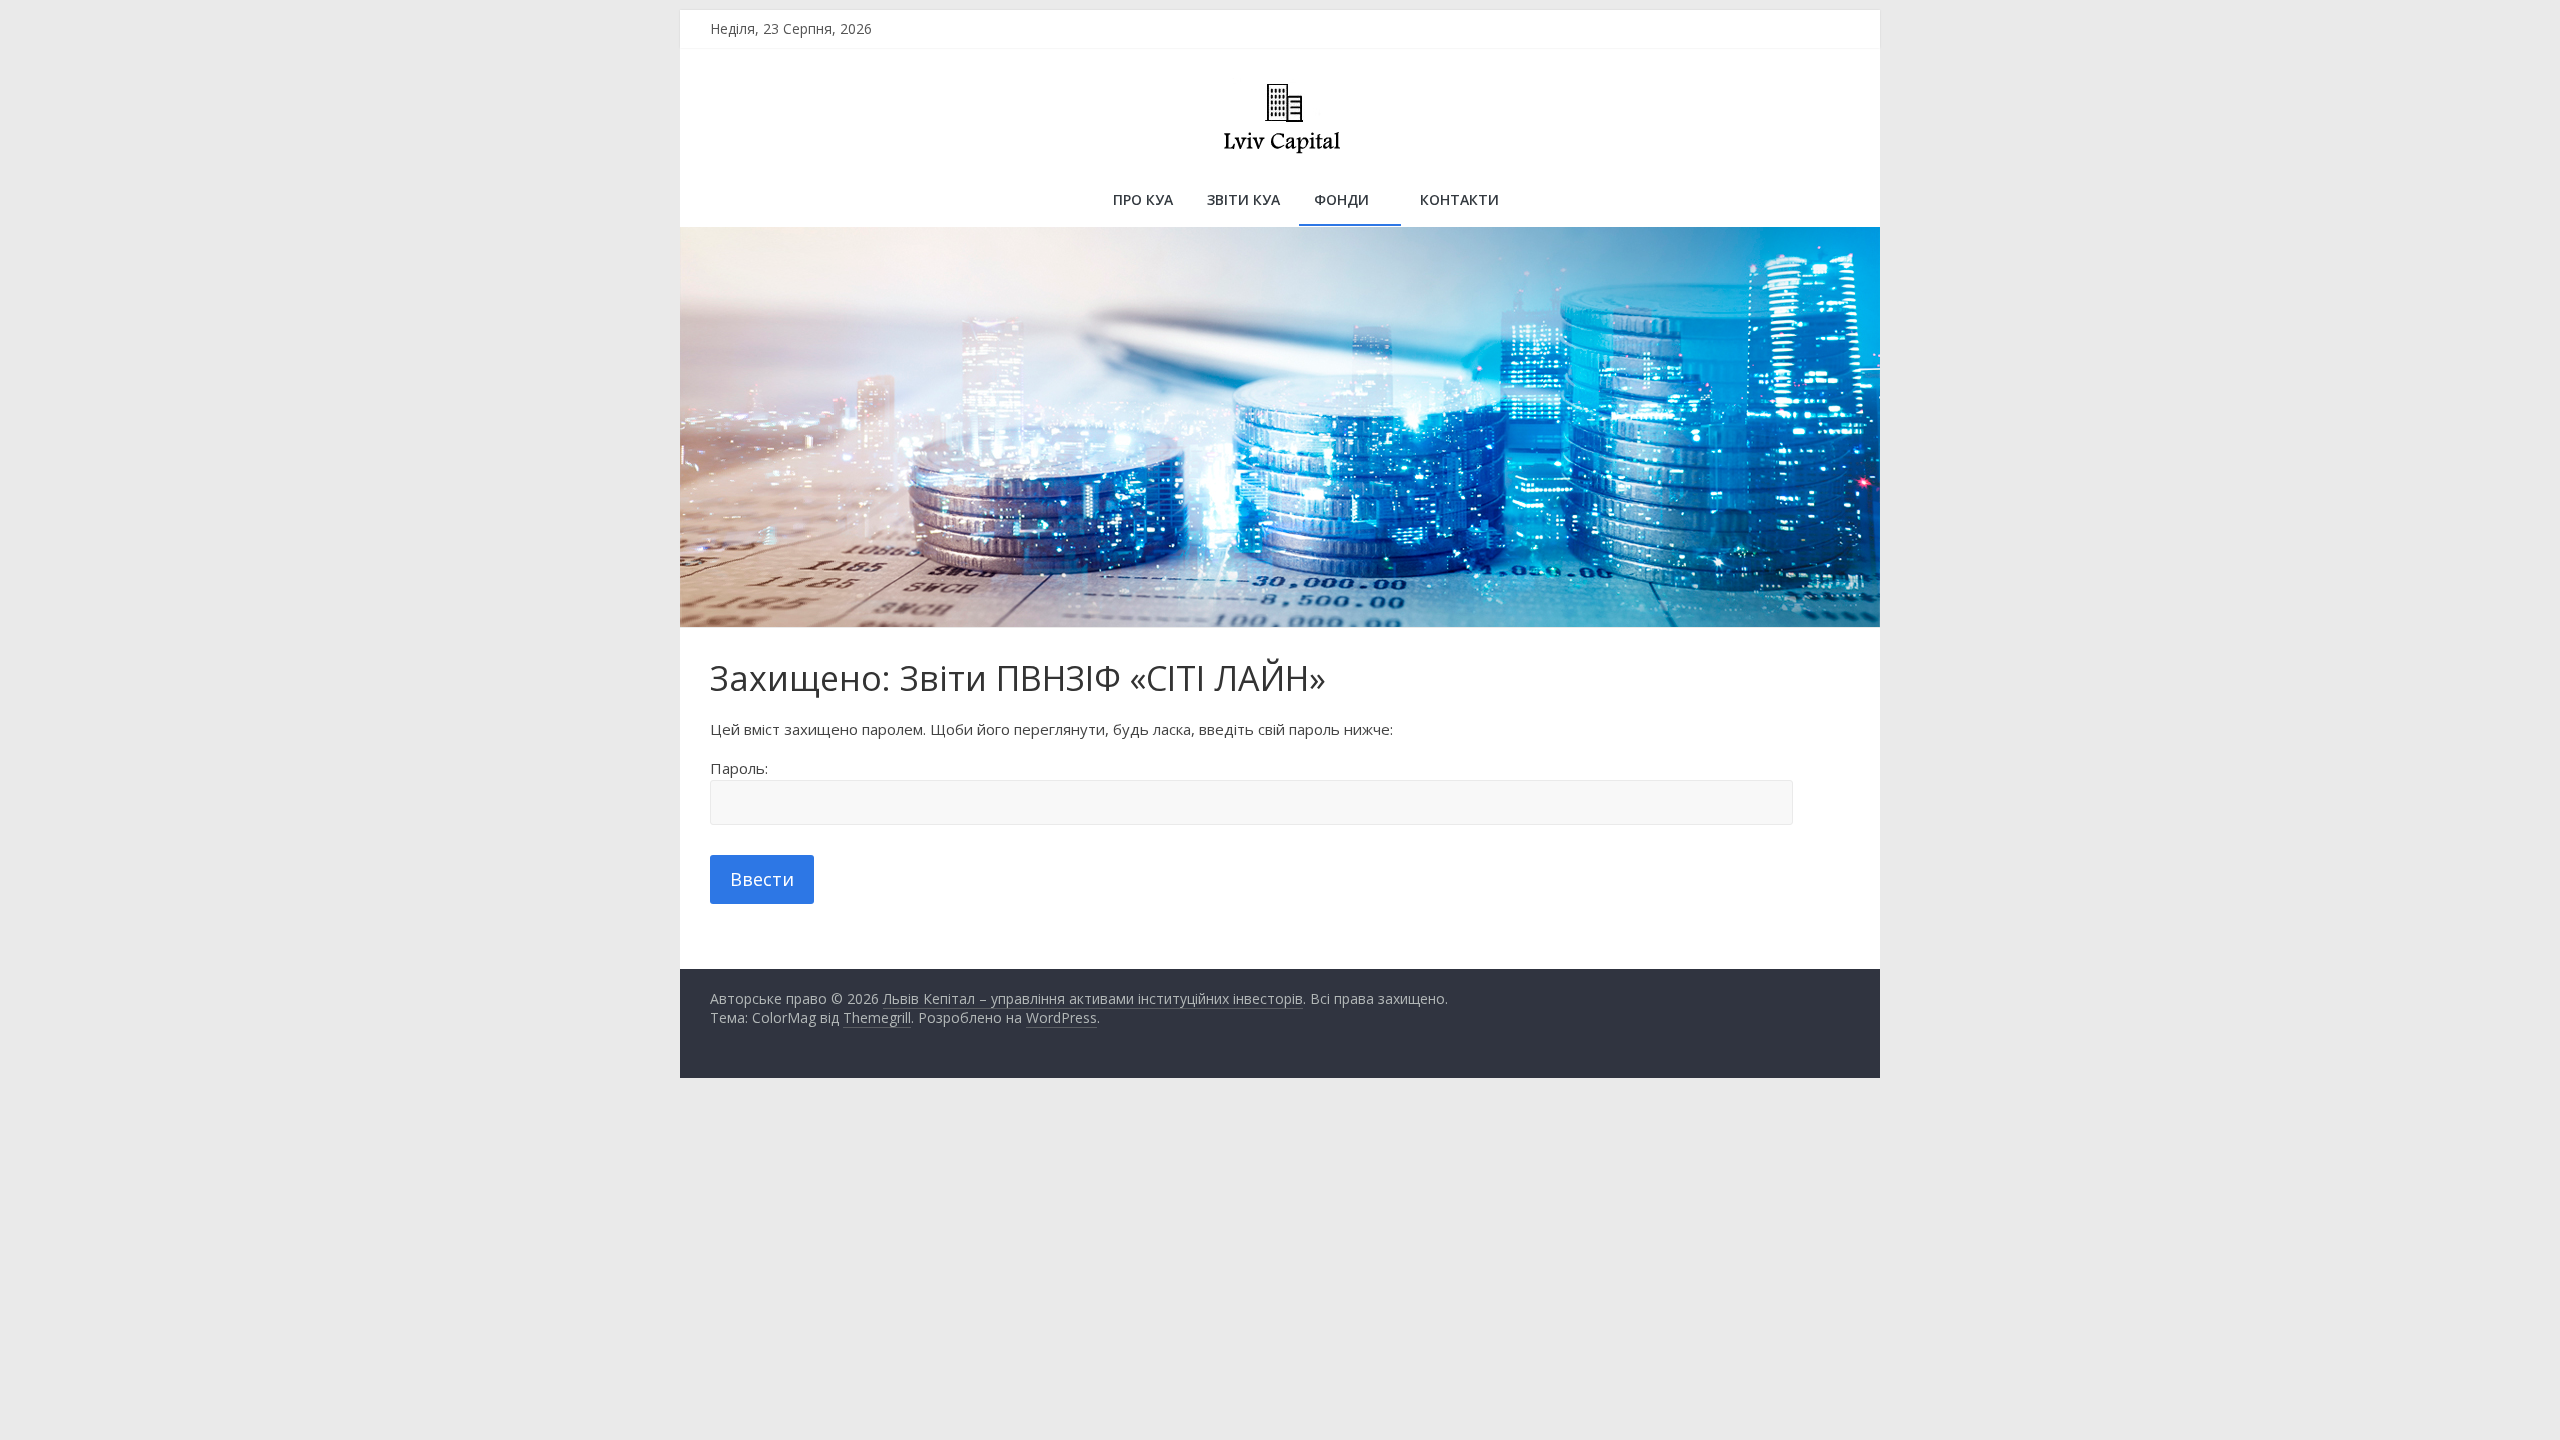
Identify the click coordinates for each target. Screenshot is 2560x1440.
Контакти (1459, 199)
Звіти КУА (1243, 199)
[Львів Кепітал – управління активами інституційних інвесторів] (735, 202)
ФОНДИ (1341, 199)
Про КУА (1143, 199)
